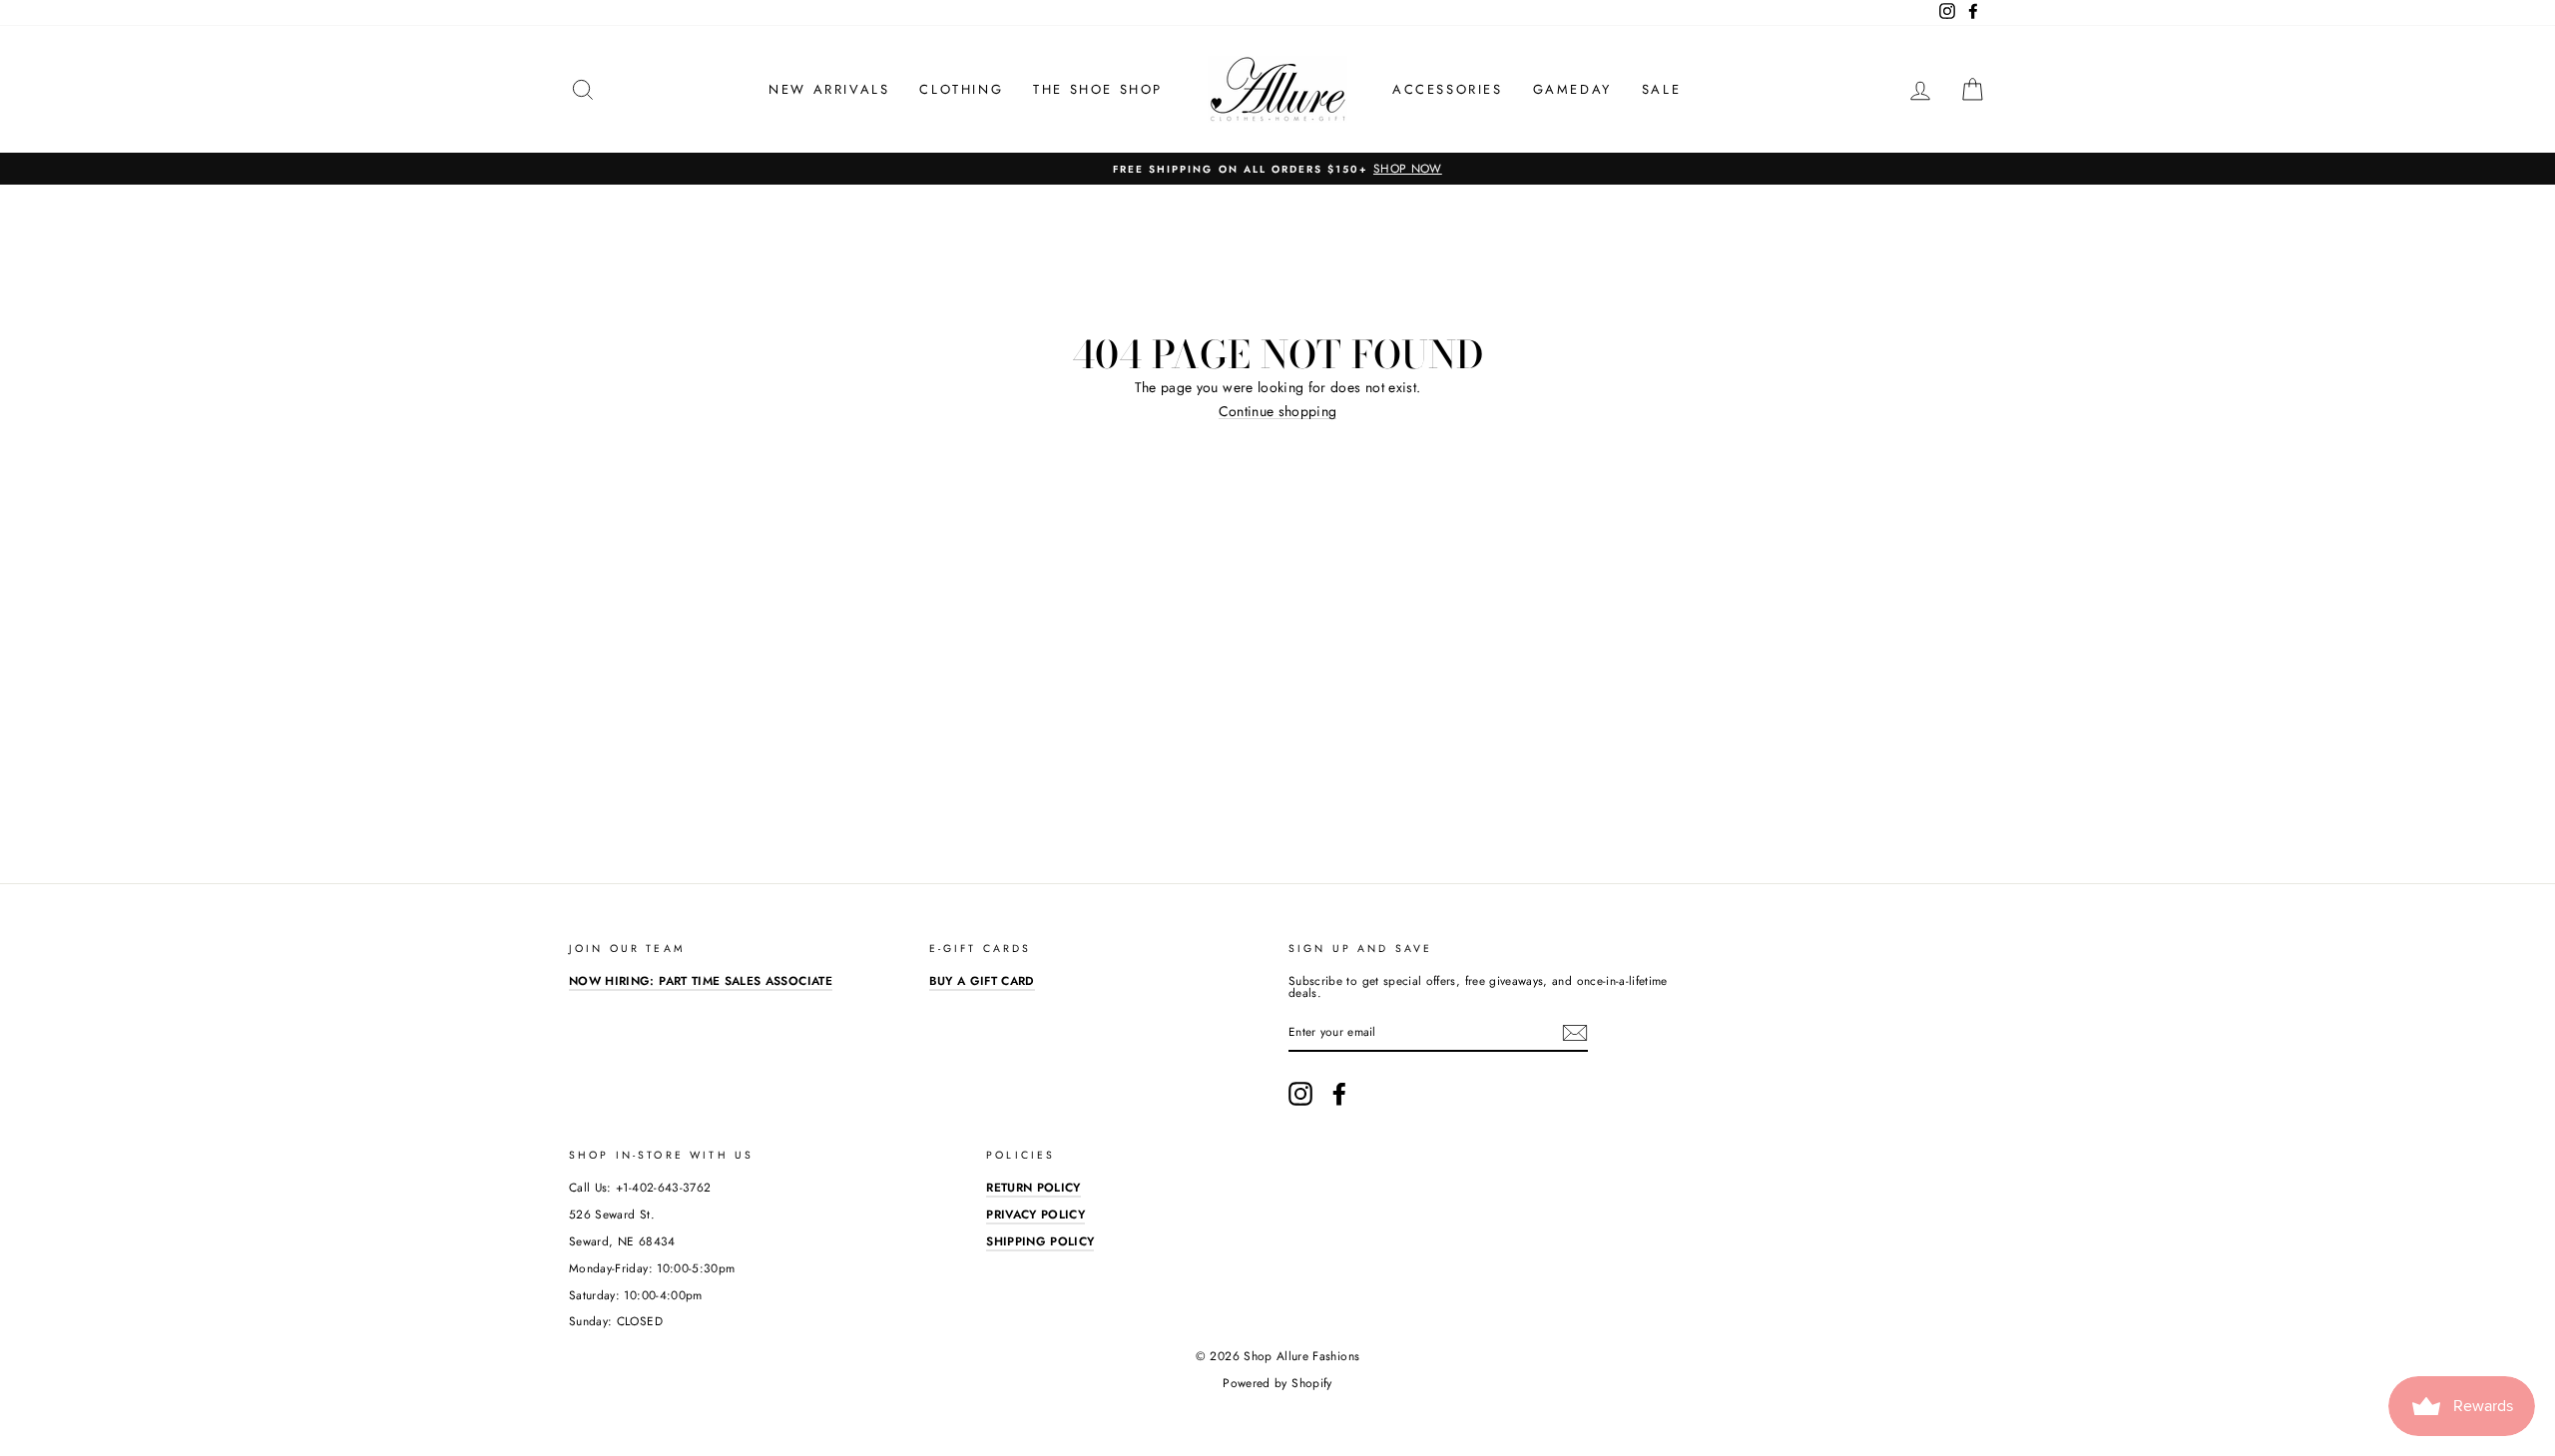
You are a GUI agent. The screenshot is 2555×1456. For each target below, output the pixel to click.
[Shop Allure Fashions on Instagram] (1300, 1094)
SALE (1661, 89)
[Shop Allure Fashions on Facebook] (1339, 1094)
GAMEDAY (1572, 89)
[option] (1277, 169)
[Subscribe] (1575, 1033)
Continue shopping (1278, 412)
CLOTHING (961, 89)
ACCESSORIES (1448, 89)
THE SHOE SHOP (1098, 89)
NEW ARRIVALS (829, 89)
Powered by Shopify (1277, 1383)
